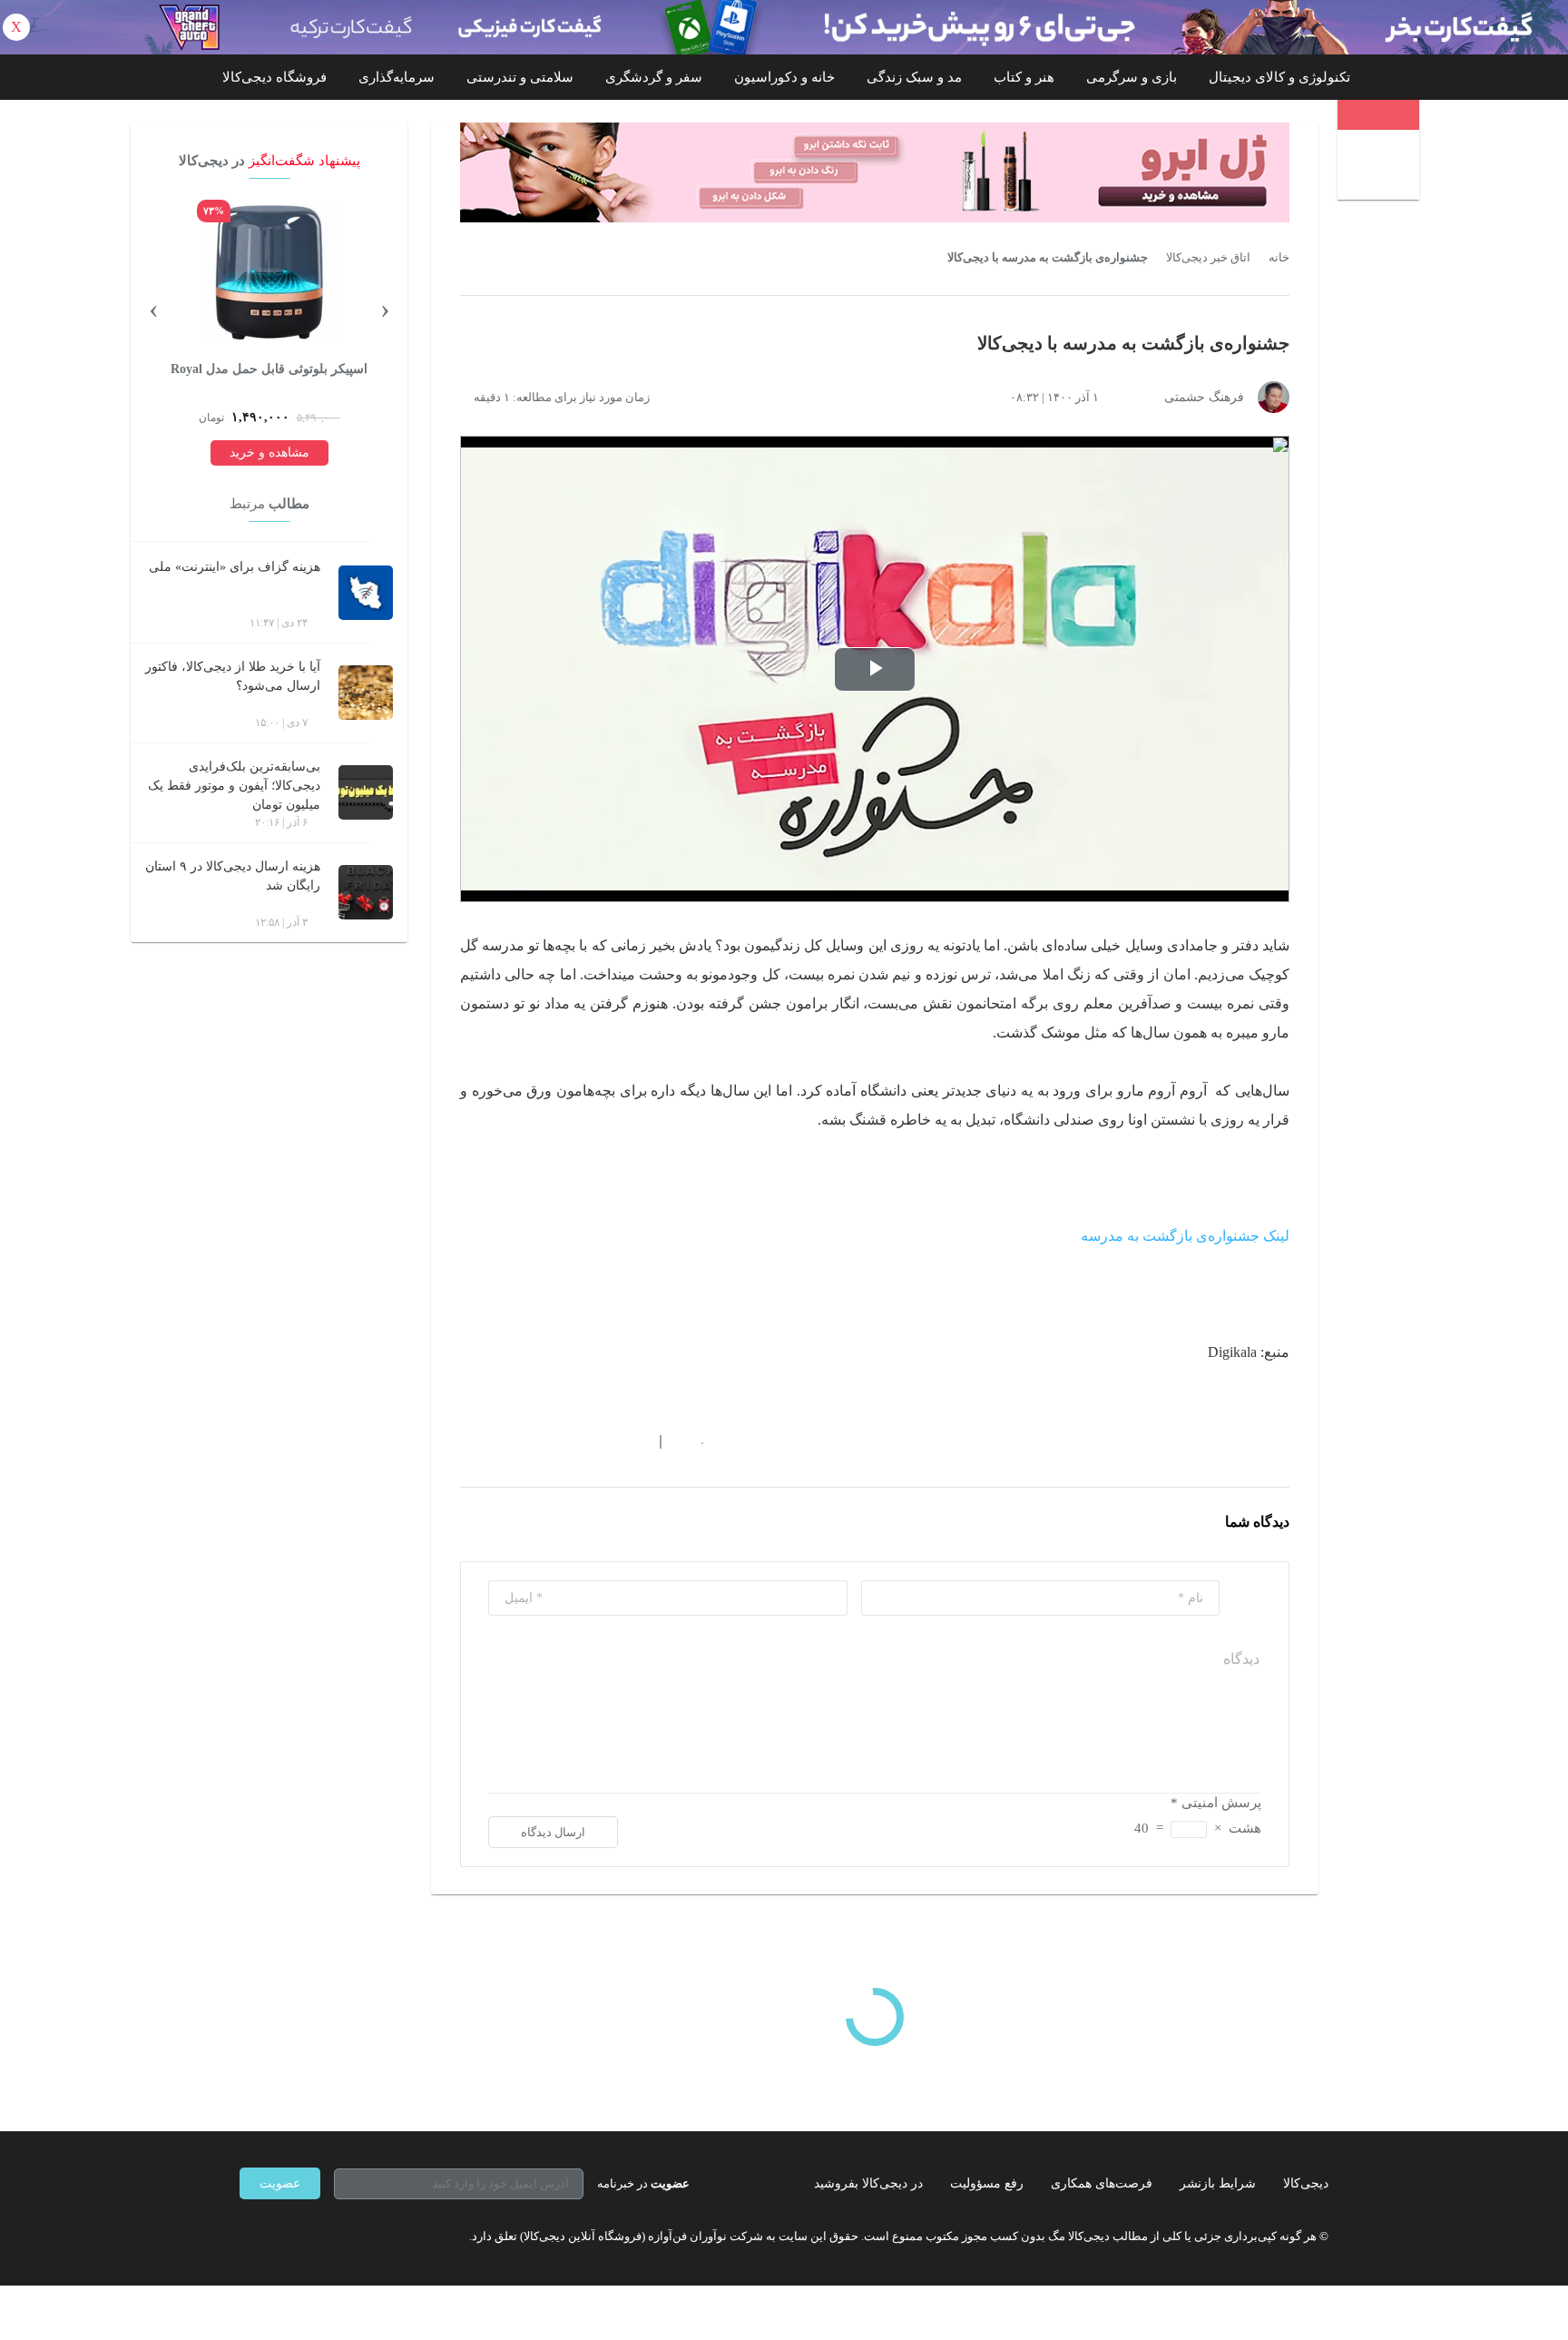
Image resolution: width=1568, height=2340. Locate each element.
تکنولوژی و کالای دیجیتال (1279, 77)
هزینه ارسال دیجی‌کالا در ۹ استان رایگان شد (233, 876)
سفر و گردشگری (654, 77)
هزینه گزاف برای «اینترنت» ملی (235, 567)
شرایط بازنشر (1218, 2183)
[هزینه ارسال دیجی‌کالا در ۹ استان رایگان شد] (366, 892)
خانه (1279, 258)
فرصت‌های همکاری (1102, 2183)
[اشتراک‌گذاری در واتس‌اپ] (500, 1441)
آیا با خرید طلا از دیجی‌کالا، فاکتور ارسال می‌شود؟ (233, 676)
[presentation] (385, 308)
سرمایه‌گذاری (397, 77)
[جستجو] (1381, 167)
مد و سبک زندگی (914, 77)
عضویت (280, 2183)
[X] (312, 2236)
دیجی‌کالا (1306, 2183)
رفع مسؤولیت (987, 2183)
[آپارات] (345, 2236)
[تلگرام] (247, 2236)
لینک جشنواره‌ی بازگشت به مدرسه (1185, 1236)
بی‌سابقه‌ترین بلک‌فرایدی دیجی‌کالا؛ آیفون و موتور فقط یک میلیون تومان (234, 786)
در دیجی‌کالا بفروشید (868, 2183)
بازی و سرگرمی (1132, 77)
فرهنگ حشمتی (1204, 397)
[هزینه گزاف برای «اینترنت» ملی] (366, 593)
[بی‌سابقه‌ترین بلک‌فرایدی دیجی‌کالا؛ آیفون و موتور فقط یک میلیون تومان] (366, 792)
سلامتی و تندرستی (520, 77)
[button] (693, 1441)
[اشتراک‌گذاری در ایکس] (533, 1441)
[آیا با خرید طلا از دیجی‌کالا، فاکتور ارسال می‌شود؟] (366, 693)
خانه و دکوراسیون (784, 77)
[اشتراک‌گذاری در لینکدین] (598, 1441)
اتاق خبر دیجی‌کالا (1208, 258)
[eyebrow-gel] (875, 172)
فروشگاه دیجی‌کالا (274, 77)
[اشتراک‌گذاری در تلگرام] (467, 1441)
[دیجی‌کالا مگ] (1378, 115)
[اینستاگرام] (279, 2236)
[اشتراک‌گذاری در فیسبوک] (565, 1441)
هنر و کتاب (1024, 77)
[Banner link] (784, 27)
